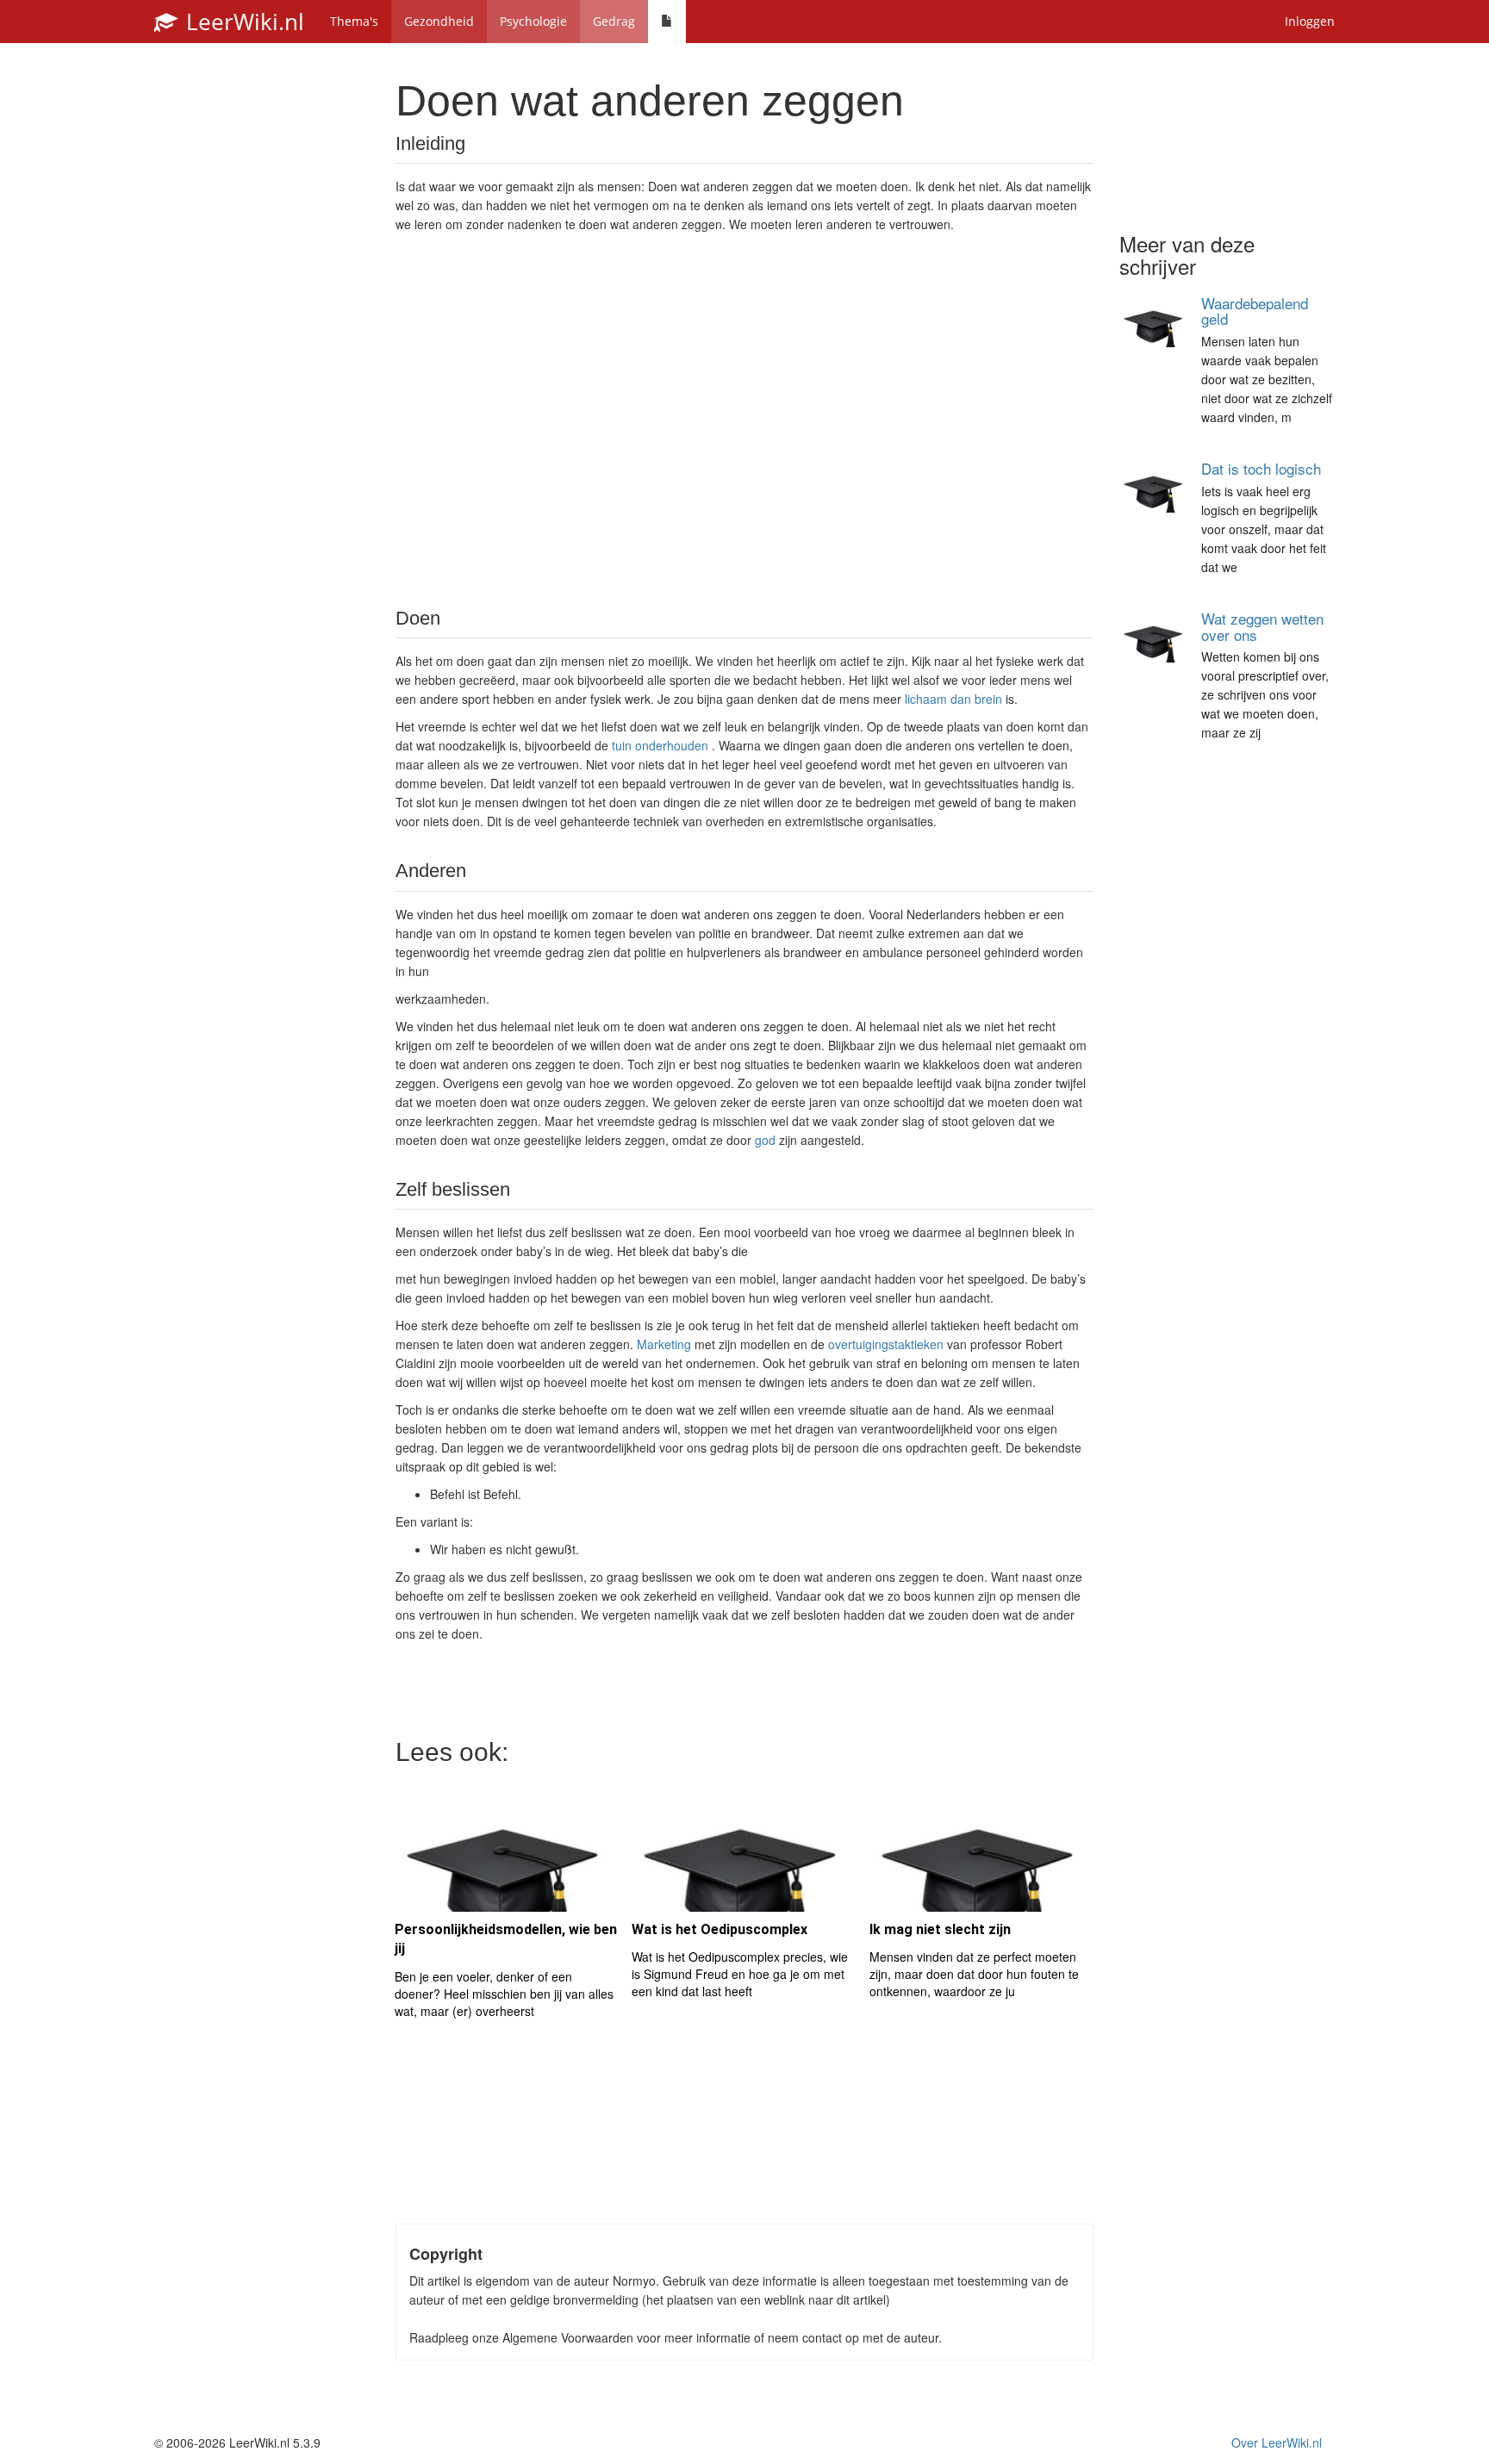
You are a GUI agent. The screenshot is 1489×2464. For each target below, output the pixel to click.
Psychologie (533, 21)
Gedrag (614, 21)
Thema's (354, 21)
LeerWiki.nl (242, 22)
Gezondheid (439, 21)
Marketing (664, 1344)
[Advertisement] (744, 419)
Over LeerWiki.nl (1277, 2442)
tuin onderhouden (660, 745)
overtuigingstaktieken (886, 1344)
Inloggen (1310, 21)
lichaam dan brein (953, 699)
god (765, 1140)
